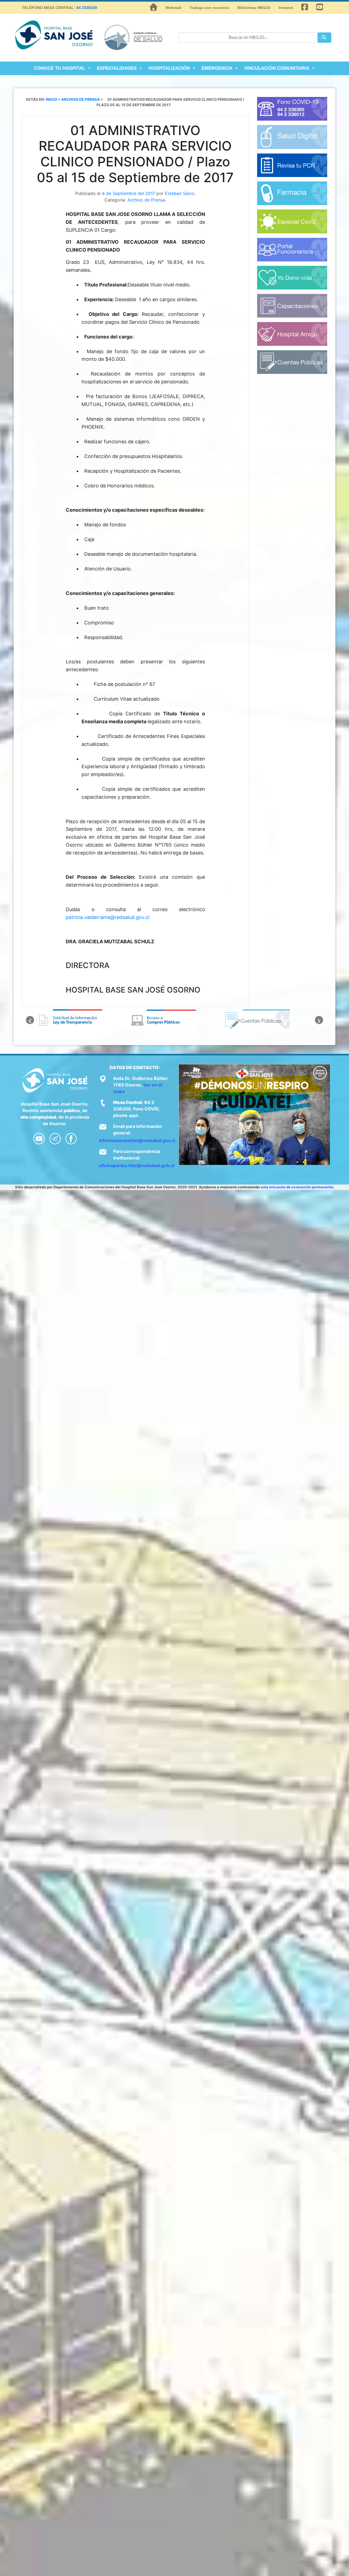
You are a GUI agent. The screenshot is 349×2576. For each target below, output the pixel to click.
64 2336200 (87, 8)
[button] (30, 1020)
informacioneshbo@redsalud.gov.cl (137, 1140)
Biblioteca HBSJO (254, 8)
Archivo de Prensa (146, 200)
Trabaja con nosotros (209, 8)
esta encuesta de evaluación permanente (297, 1187)
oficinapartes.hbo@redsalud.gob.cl (137, 1165)
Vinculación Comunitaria (277, 68)
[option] (81, 1020)
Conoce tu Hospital (59, 68)
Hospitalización (169, 68)
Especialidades (117, 68)
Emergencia (217, 68)
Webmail (173, 8)
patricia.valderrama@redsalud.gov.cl (108, 917)
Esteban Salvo (180, 193)
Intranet (286, 8)
